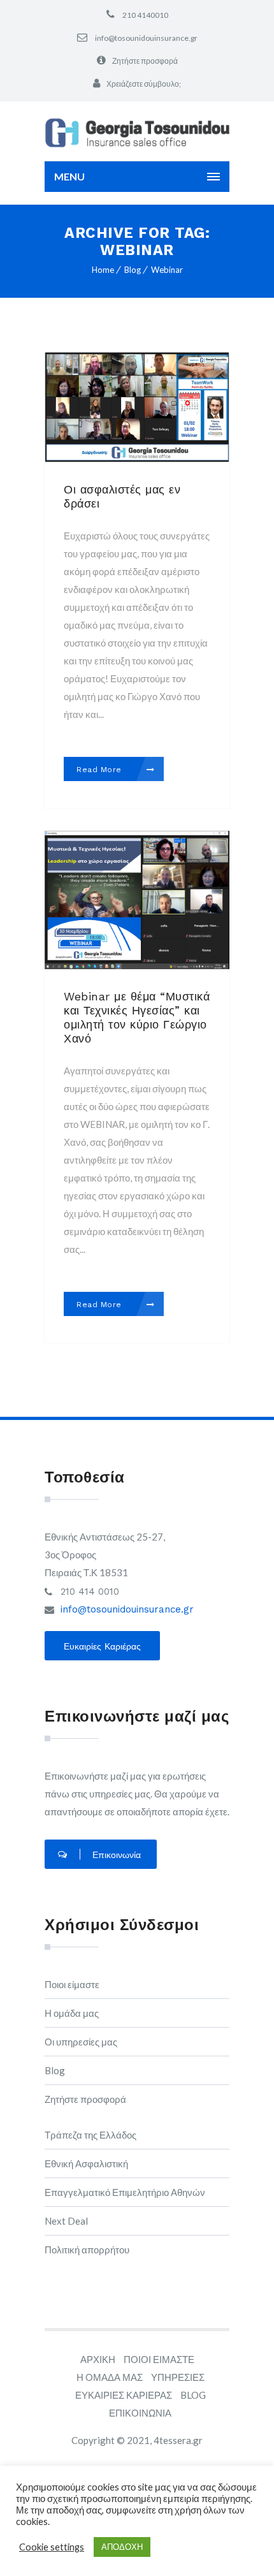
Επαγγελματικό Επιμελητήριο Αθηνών (125, 2192)
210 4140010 (145, 15)
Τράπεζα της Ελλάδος (90, 2135)
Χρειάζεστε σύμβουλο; (144, 84)
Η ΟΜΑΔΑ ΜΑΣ (110, 2377)
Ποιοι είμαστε (72, 1984)
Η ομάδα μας (72, 2013)
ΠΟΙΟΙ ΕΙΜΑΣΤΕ (159, 2359)
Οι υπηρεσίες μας (81, 2042)
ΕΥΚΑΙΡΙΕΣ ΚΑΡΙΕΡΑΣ (124, 2395)
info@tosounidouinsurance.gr (146, 38)
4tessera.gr (178, 2440)
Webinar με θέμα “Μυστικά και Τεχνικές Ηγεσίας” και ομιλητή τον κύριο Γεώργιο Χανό (137, 1017)
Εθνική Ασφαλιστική (86, 2163)
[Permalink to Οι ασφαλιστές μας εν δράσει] (137, 458)
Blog (133, 270)
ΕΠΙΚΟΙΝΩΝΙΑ (140, 2413)
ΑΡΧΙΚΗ (98, 2359)
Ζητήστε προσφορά (145, 61)
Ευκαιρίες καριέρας (102, 1646)
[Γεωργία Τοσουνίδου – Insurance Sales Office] (137, 132)
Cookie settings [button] (52, 2547)
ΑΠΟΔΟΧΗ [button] (122, 2547)
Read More (100, 770)
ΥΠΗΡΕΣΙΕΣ (178, 2377)
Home (103, 270)
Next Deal (66, 2221)
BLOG (193, 2395)
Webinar (167, 270)
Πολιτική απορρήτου (87, 2250)
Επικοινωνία (117, 1855)
